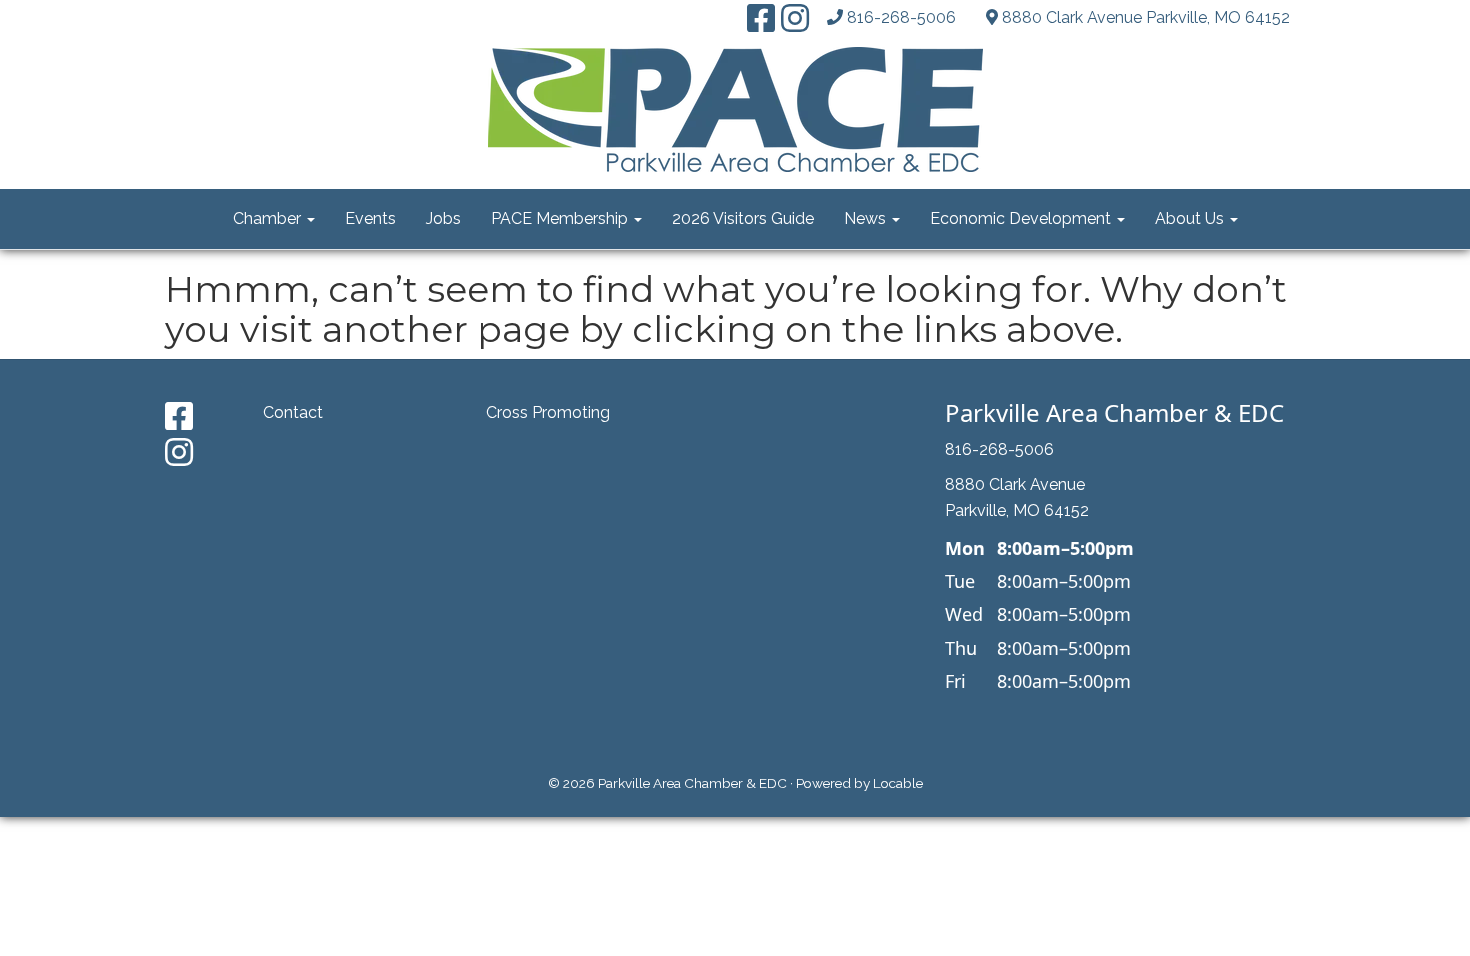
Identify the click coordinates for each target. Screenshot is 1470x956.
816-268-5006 (901, 17)
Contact (293, 412)
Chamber (269, 218)
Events (370, 218)
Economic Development (1022, 218)
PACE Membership (561, 218)
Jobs (443, 218)
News (867, 218)
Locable (898, 783)
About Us (1191, 218)
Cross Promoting (548, 412)
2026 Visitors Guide (743, 218)
